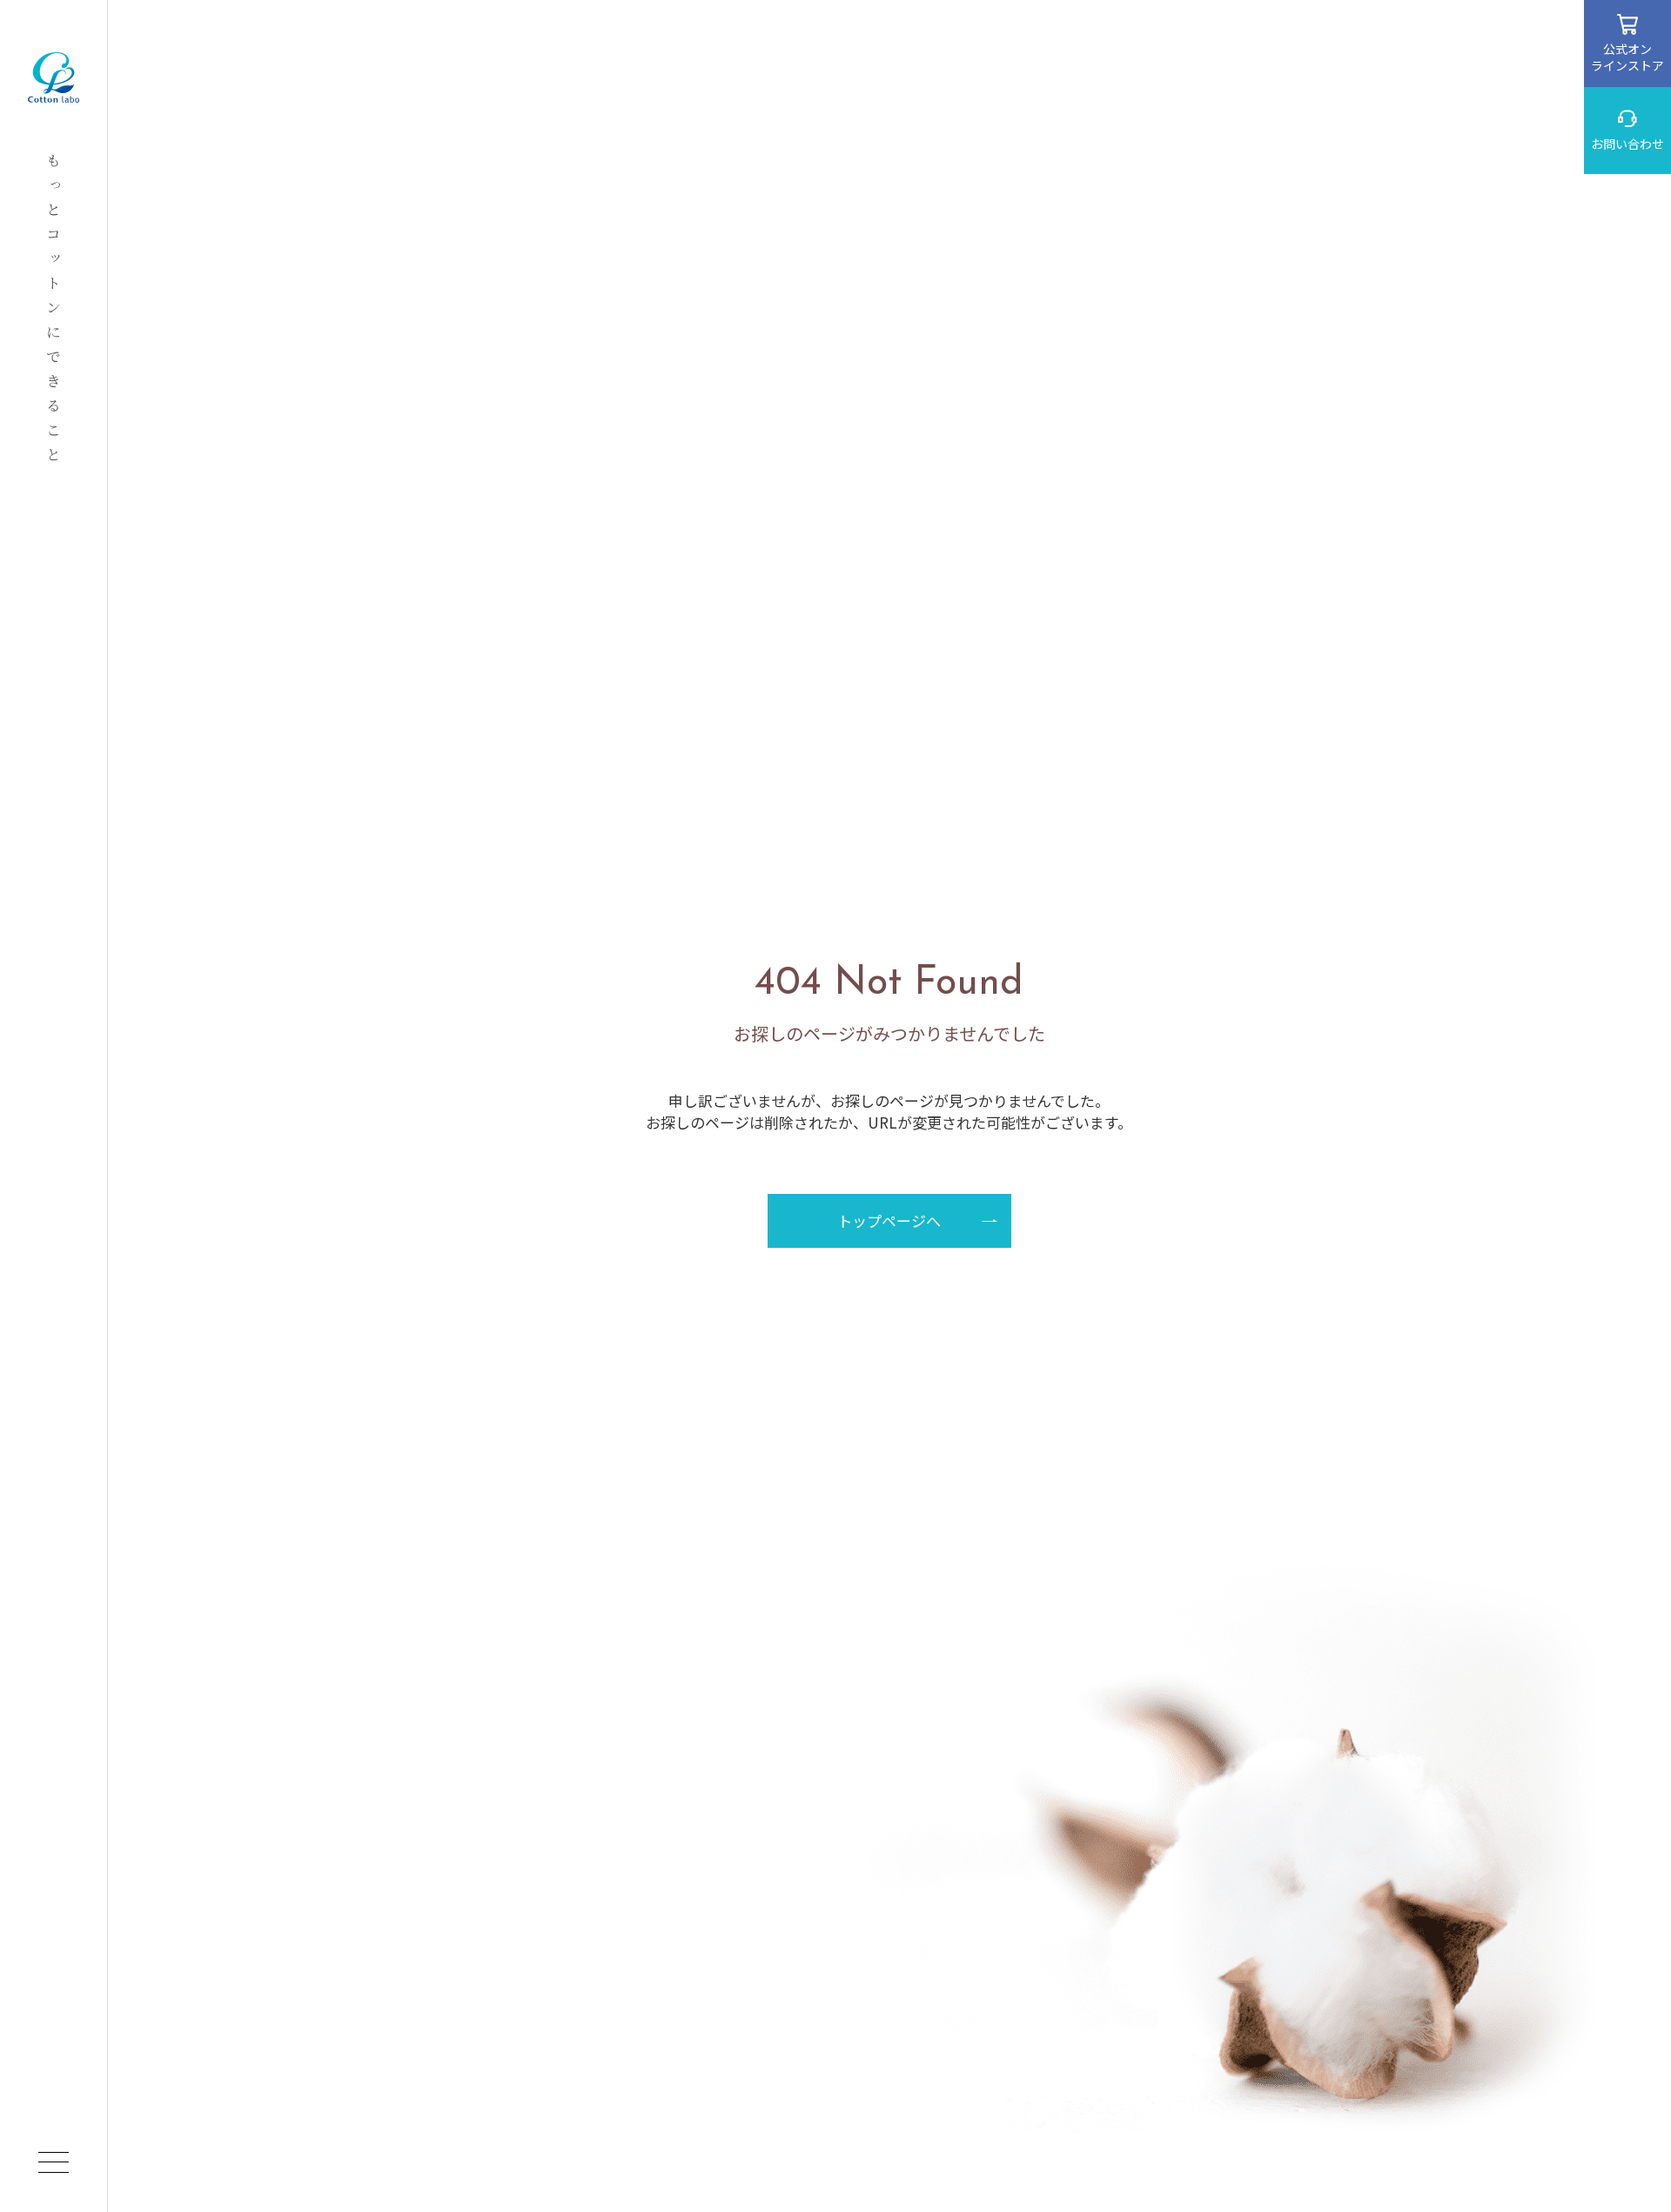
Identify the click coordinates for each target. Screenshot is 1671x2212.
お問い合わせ (1627, 144)
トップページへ (889, 1220)
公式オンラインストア (1627, 57)
